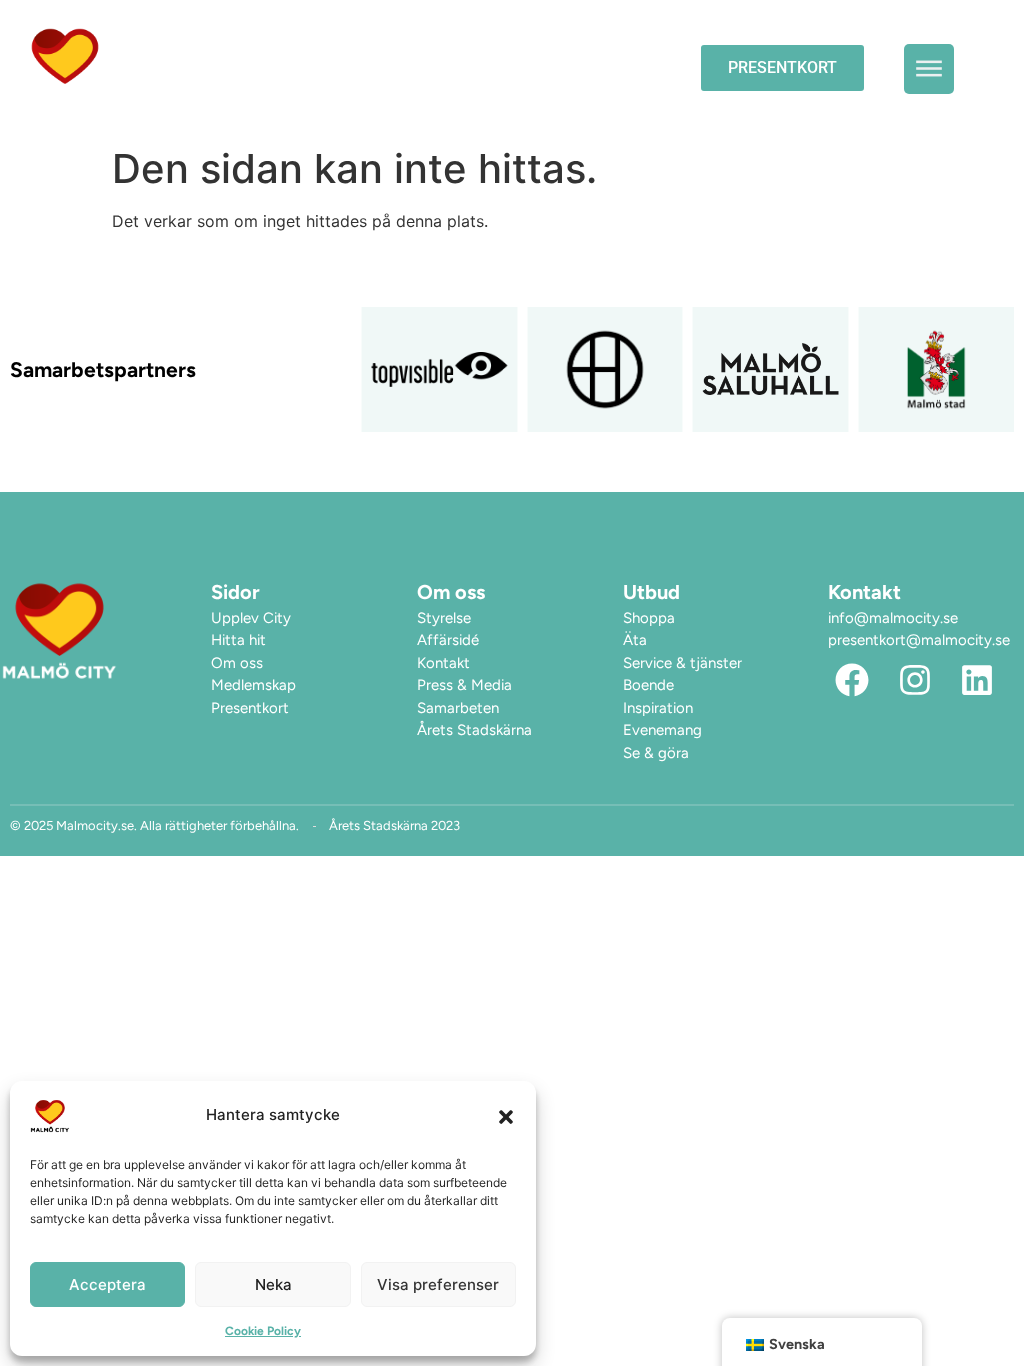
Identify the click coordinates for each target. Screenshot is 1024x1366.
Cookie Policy (263, 1331)
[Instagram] (915, 681)
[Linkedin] (978, 681)
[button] (506, 1116)
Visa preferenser (438, 1284)
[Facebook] (852, 681)
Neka (273, 1284)
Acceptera (107, 1284)
